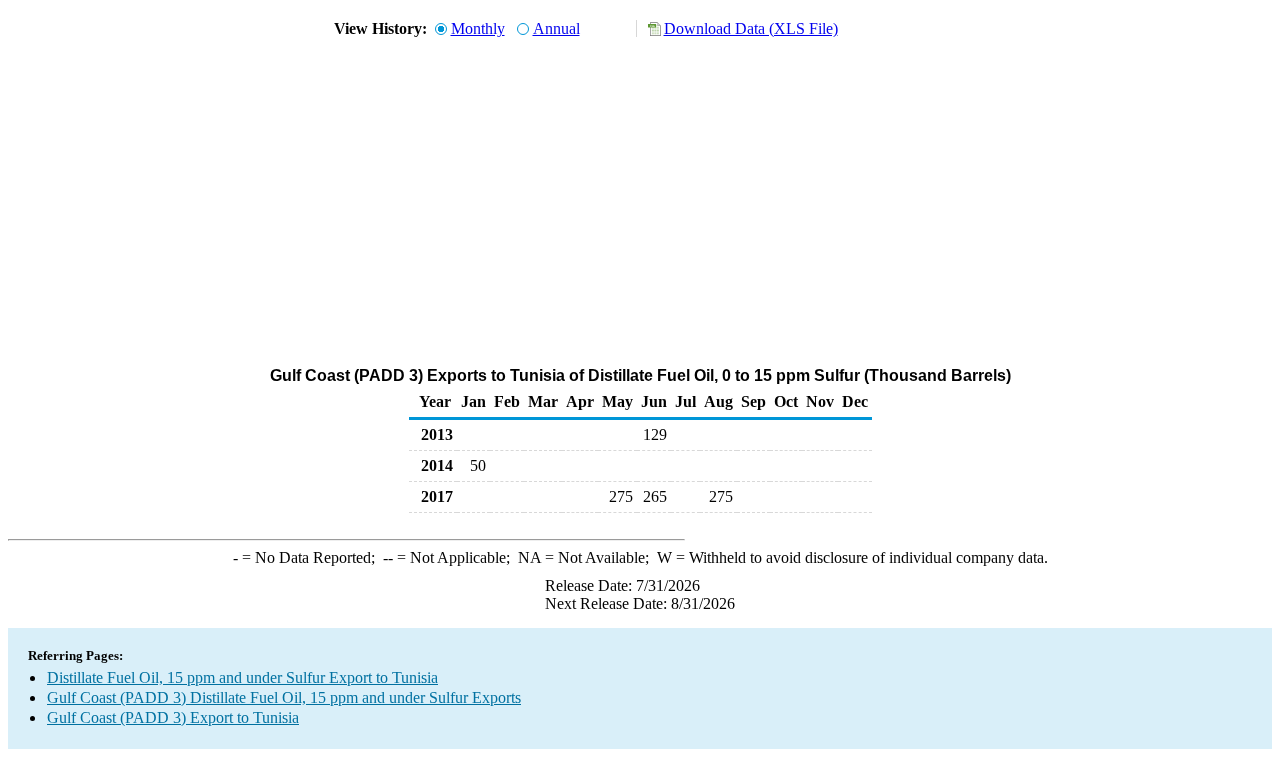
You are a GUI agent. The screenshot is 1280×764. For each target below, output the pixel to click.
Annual (556, 28)
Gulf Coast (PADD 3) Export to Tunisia (173, 717)
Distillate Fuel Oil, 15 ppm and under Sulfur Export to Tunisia (242, 677)
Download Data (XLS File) (751, 28)
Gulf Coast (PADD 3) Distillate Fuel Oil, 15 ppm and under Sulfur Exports (284, 697)
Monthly (478, 28)
